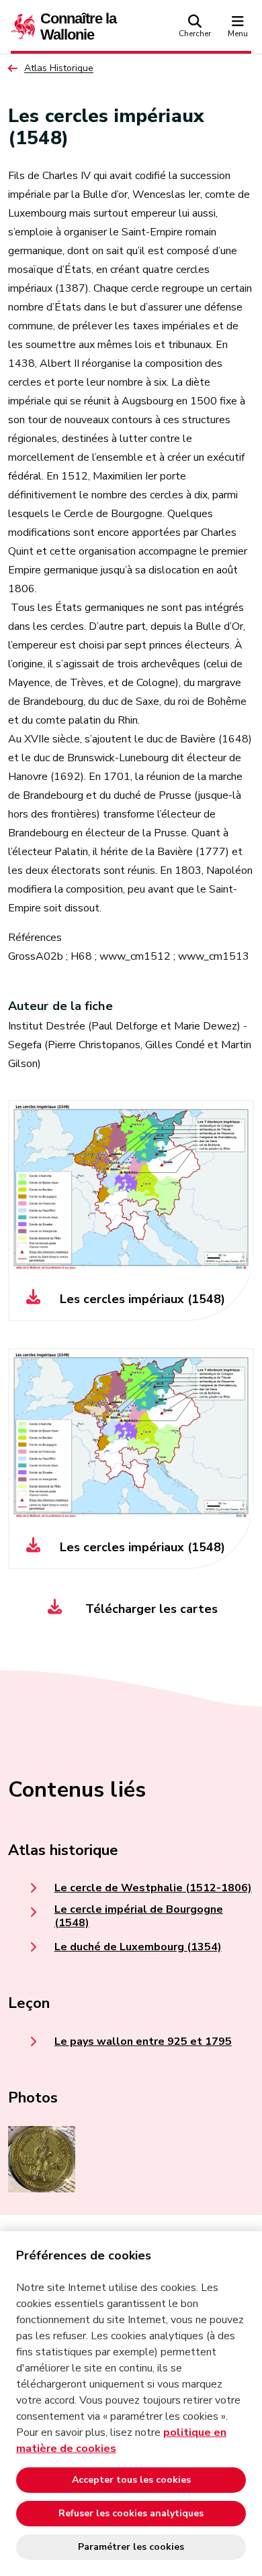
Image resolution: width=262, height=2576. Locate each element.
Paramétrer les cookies (131, 2547)
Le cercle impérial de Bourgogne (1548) (139, 1916)
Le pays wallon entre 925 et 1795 (143, 2041)
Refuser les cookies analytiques (131, 2513)
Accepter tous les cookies (131, 2480)
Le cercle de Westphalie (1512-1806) (153, 1888)
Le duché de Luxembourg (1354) (138, 1947)
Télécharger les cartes (150, 1609)
